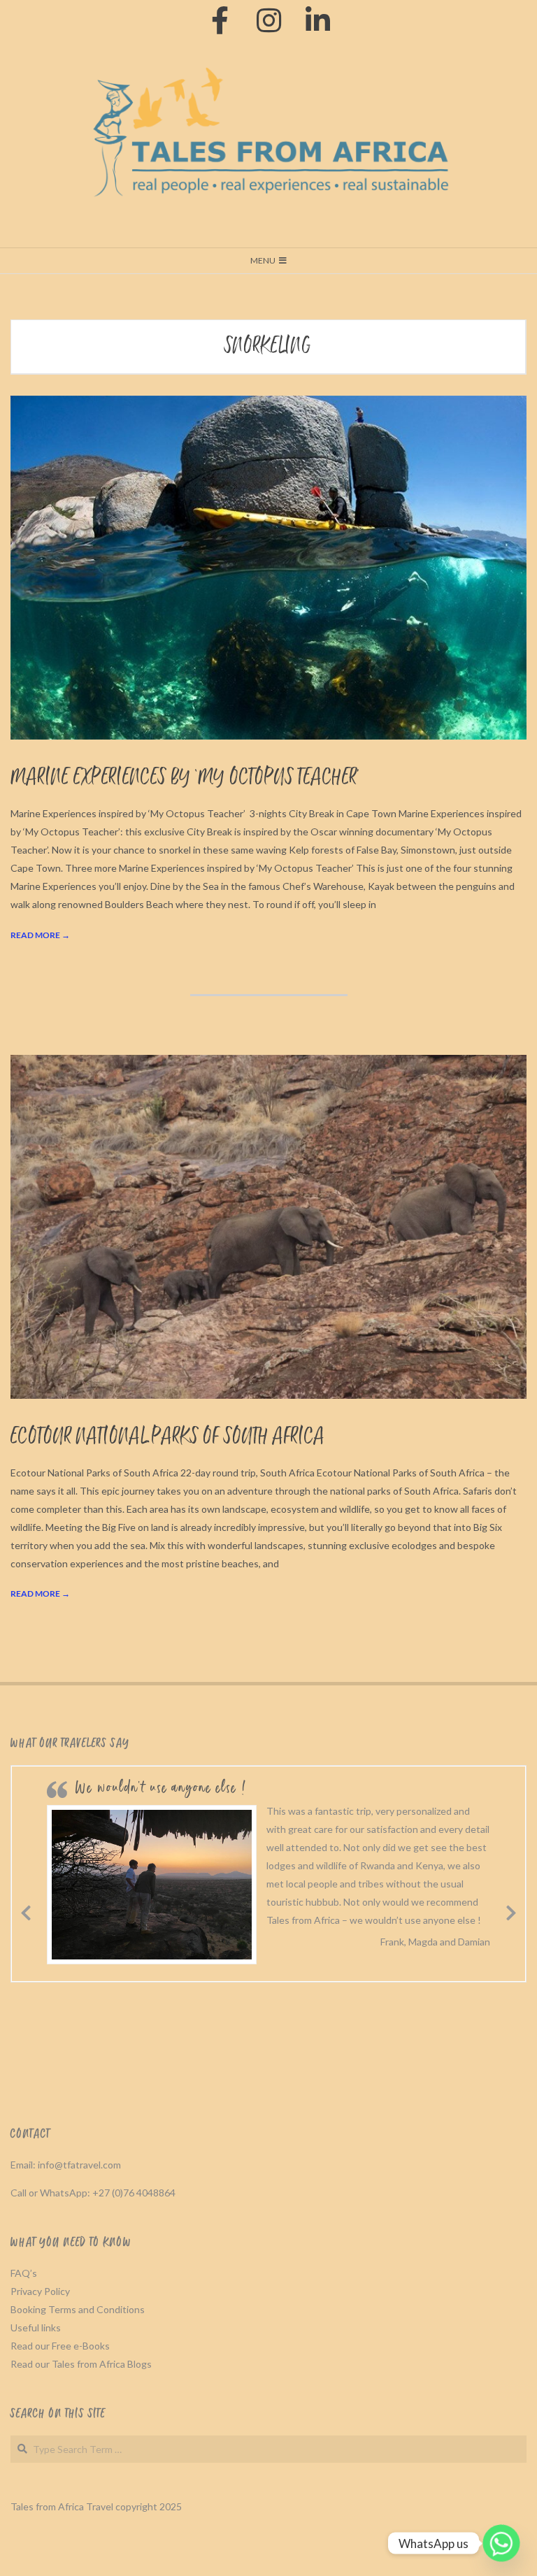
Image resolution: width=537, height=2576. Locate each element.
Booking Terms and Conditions (78, 2309)
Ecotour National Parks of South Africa (168, 1437)
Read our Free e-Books (60, 2346)
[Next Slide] (511, 1911)
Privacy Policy (40, 2291)
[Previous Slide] (26, 1911)
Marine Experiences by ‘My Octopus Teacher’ (185, 778)
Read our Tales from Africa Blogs (81, 2364)
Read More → (40, 935)
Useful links (36, 2327)
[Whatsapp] (501, 2543)
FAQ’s (24, 2273)
